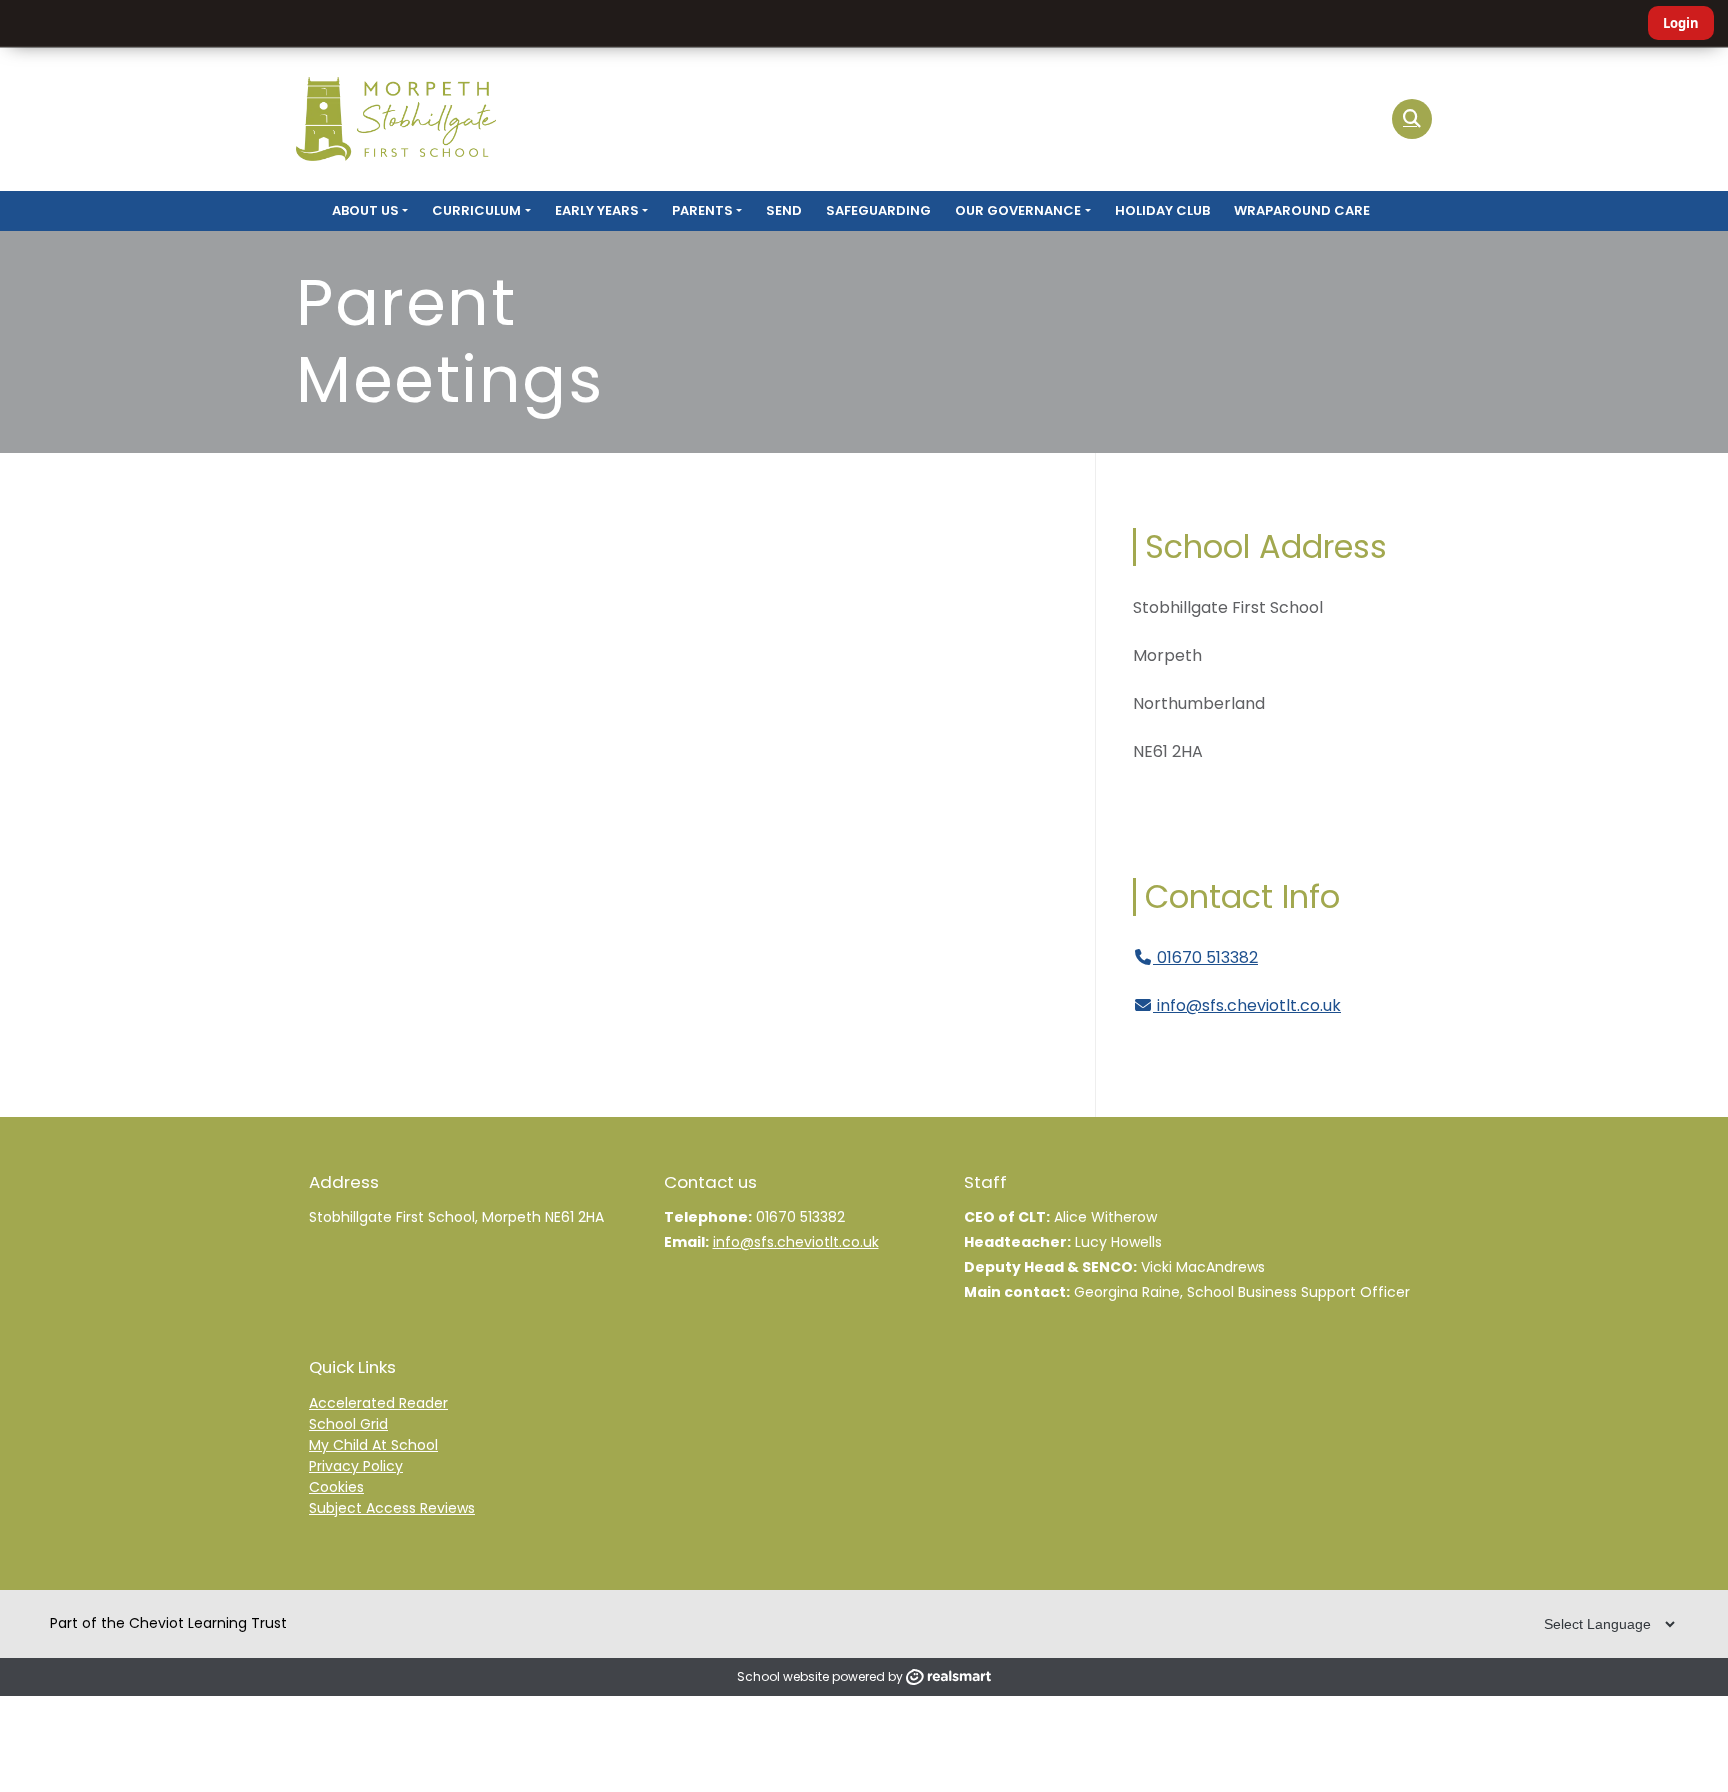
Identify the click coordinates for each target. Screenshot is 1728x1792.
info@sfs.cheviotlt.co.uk (1249, 1005)
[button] (1412, 119)
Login (1681, 23)
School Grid (348, 1424)
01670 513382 (1205, 957)
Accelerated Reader (378, 1403)
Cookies (336, 1487)
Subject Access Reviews (392, 1508)
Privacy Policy (356, 1466)
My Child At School (373, 1445)
